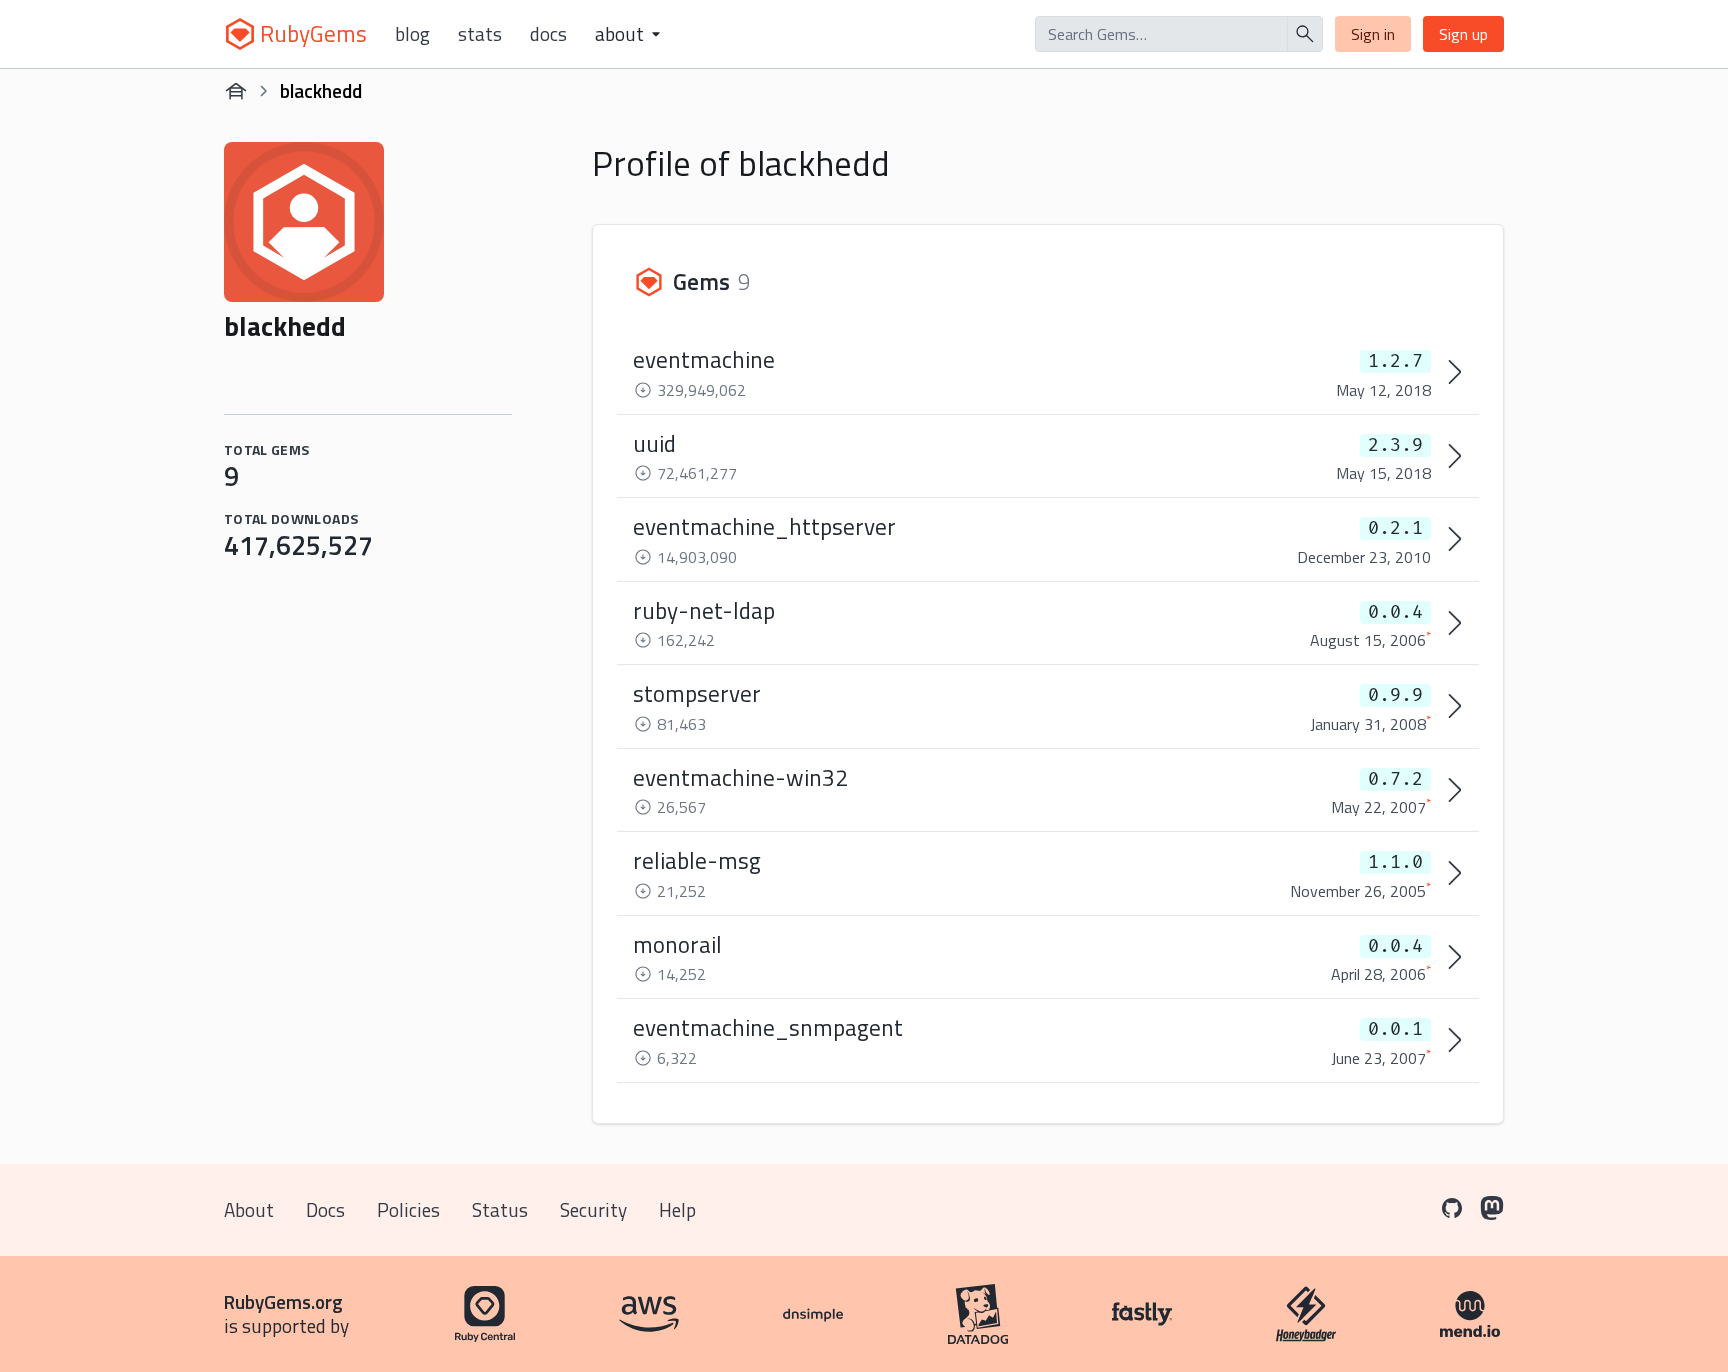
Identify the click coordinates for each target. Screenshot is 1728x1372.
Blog (412, 34)
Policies (408, 1209)
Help (677, 1209)
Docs (548, 34)
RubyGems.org (283, 1301)
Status (500, 1209)
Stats (480, 34)
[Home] (236, 91)
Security (593, 1209)
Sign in (1373, 34)
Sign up (1463, 34)
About (249, 1209)
